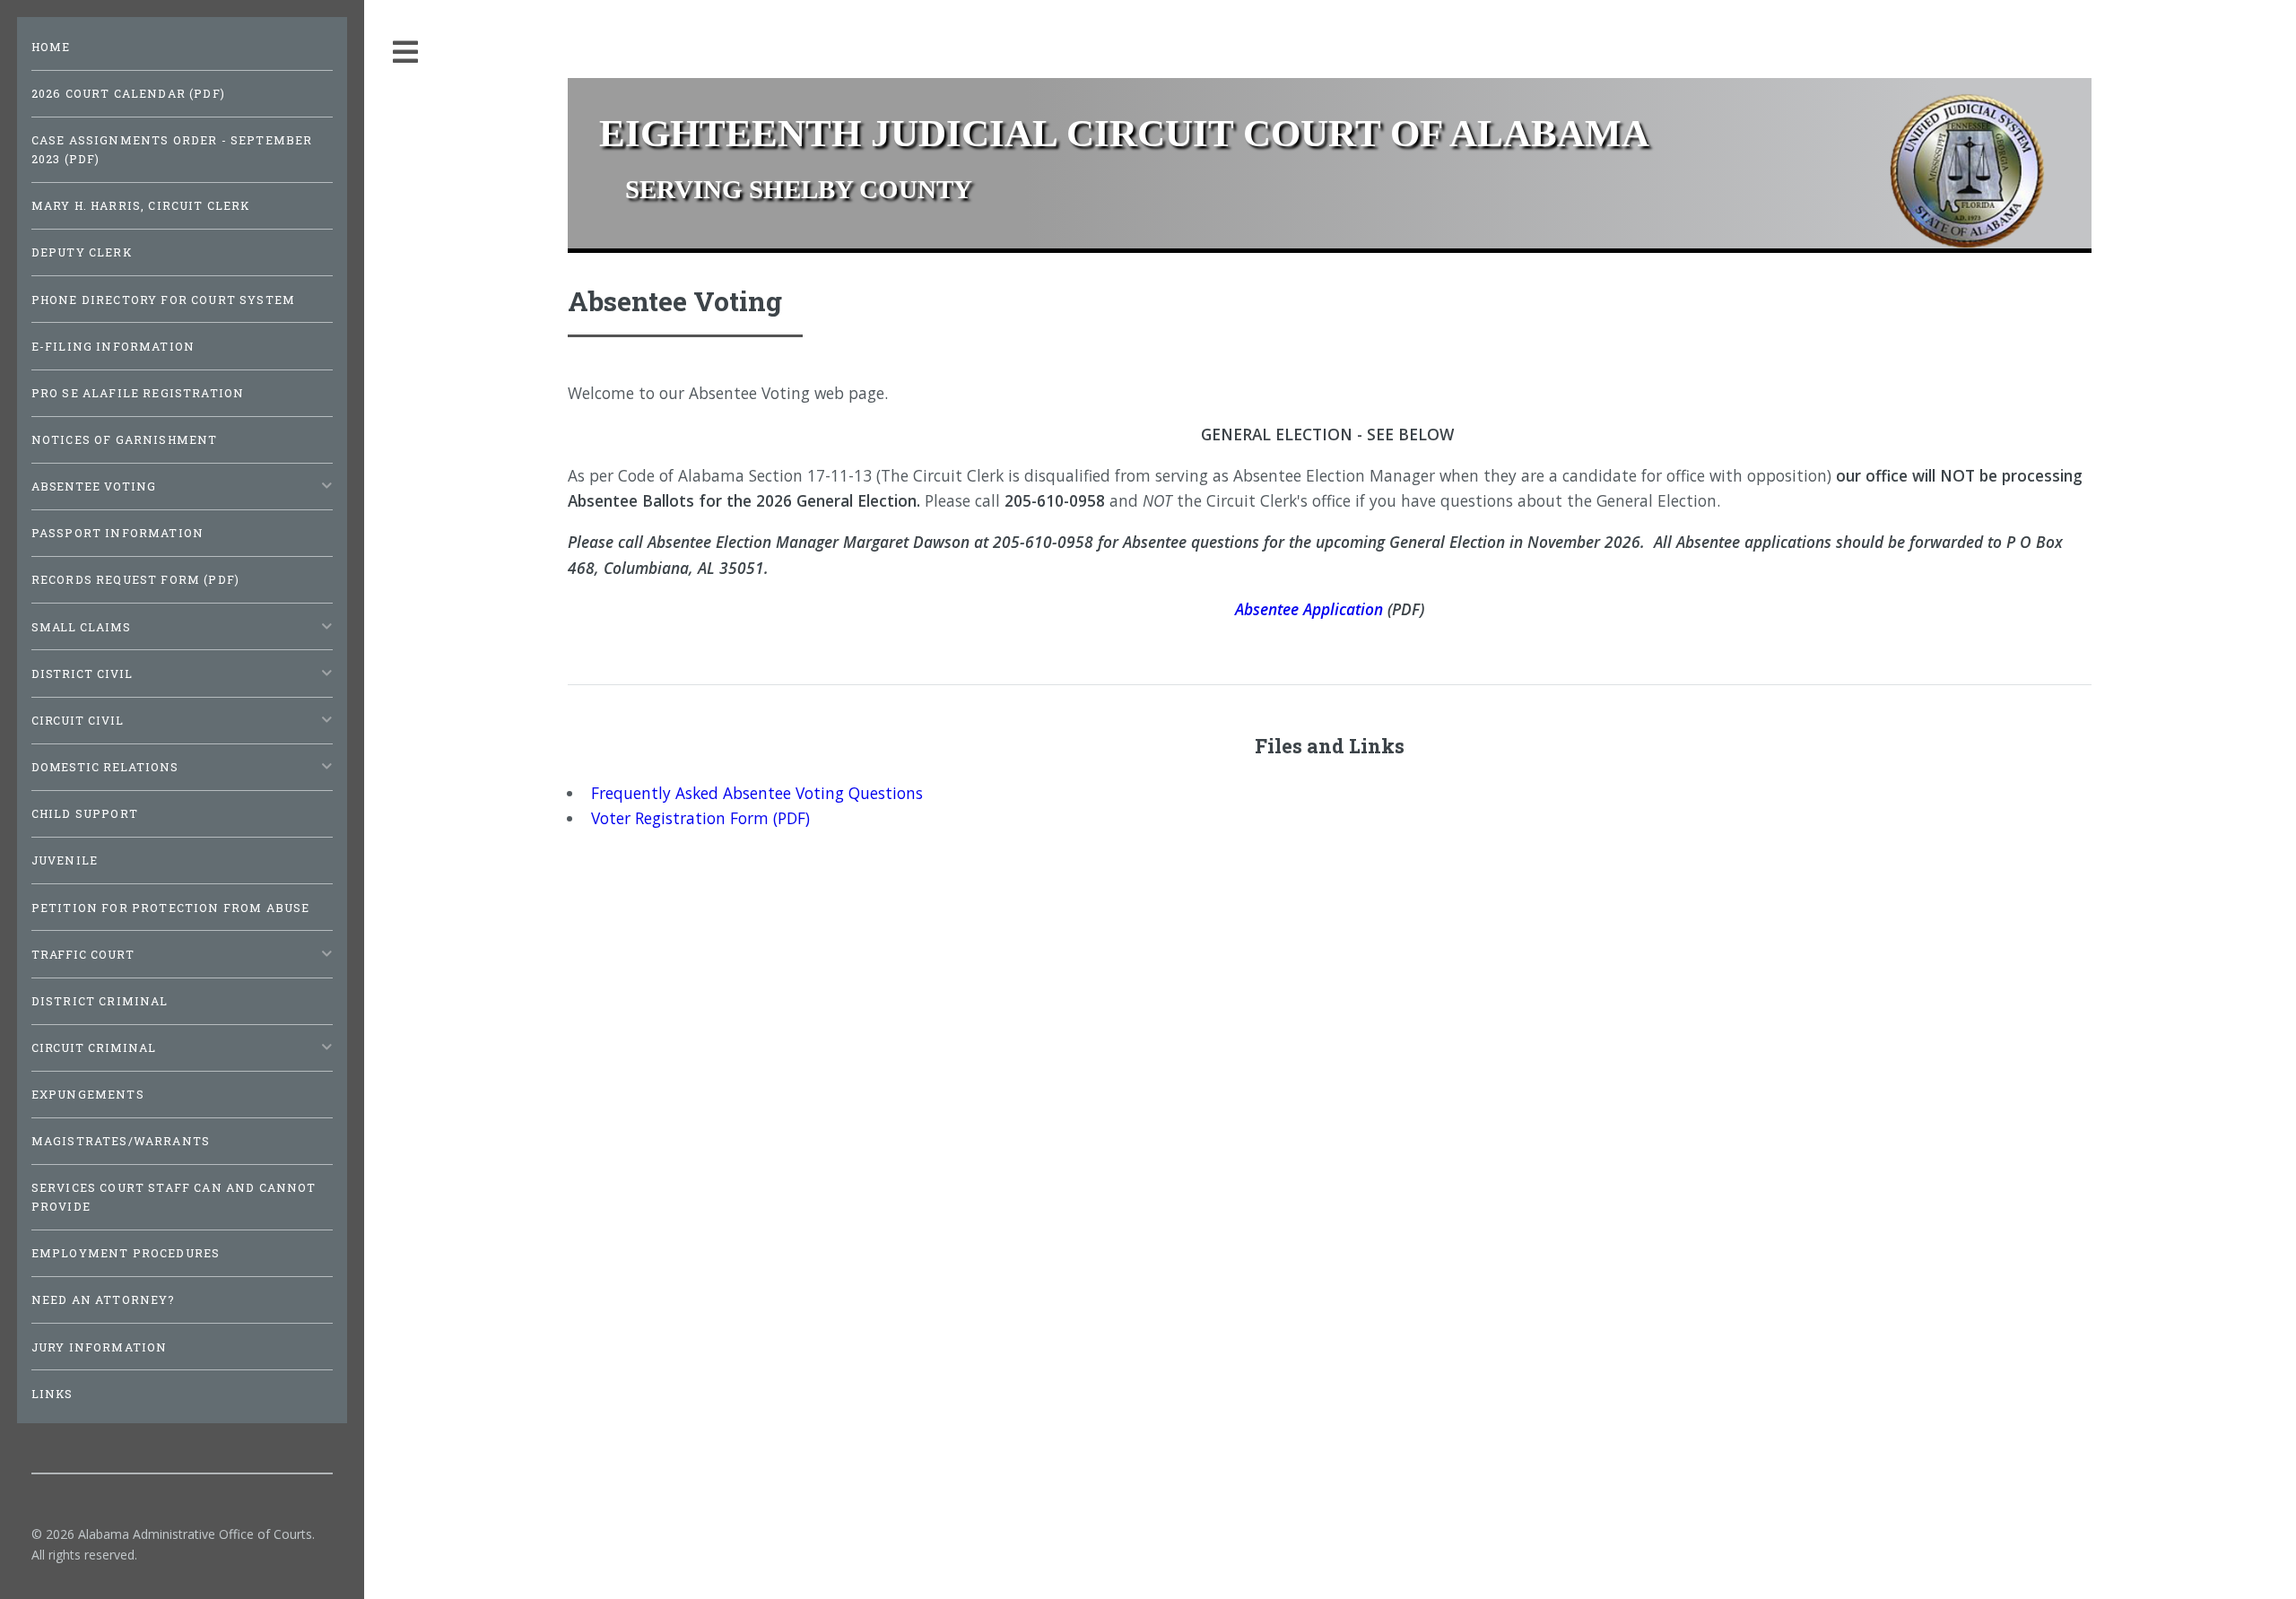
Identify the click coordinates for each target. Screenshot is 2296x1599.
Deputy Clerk (82, 252)
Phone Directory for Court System (163, 300)
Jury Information (100, 1347)
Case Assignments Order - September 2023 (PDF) (172, 149)
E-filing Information (113, 346)
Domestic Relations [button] (105, 767)
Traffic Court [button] (83, 954)
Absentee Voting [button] (94, 486)
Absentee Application (1309, 609)
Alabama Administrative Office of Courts (195, 1534)
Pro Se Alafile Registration (138, 393)
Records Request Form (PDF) (135, 579)
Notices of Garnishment (125, 439)
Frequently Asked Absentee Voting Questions (757, 793)
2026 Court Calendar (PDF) (128, 93)
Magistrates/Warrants (121, 1141)
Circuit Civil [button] (78, 720)
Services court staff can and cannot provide (174, 1197)
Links (52, 1394)
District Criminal (100, 1001)
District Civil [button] (82, 673)
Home (51, 47)
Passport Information (117, 533)
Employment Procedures (126, 1253)
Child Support (85, 813)
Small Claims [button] (81, 627)
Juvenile (65, 860)
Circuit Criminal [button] (94, 1047)
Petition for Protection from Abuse (171, 908)
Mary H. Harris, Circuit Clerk (141, 205)
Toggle (406, 52)
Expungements (88, 1094)
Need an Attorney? (104, 1299)
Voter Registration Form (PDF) (700, 818)
